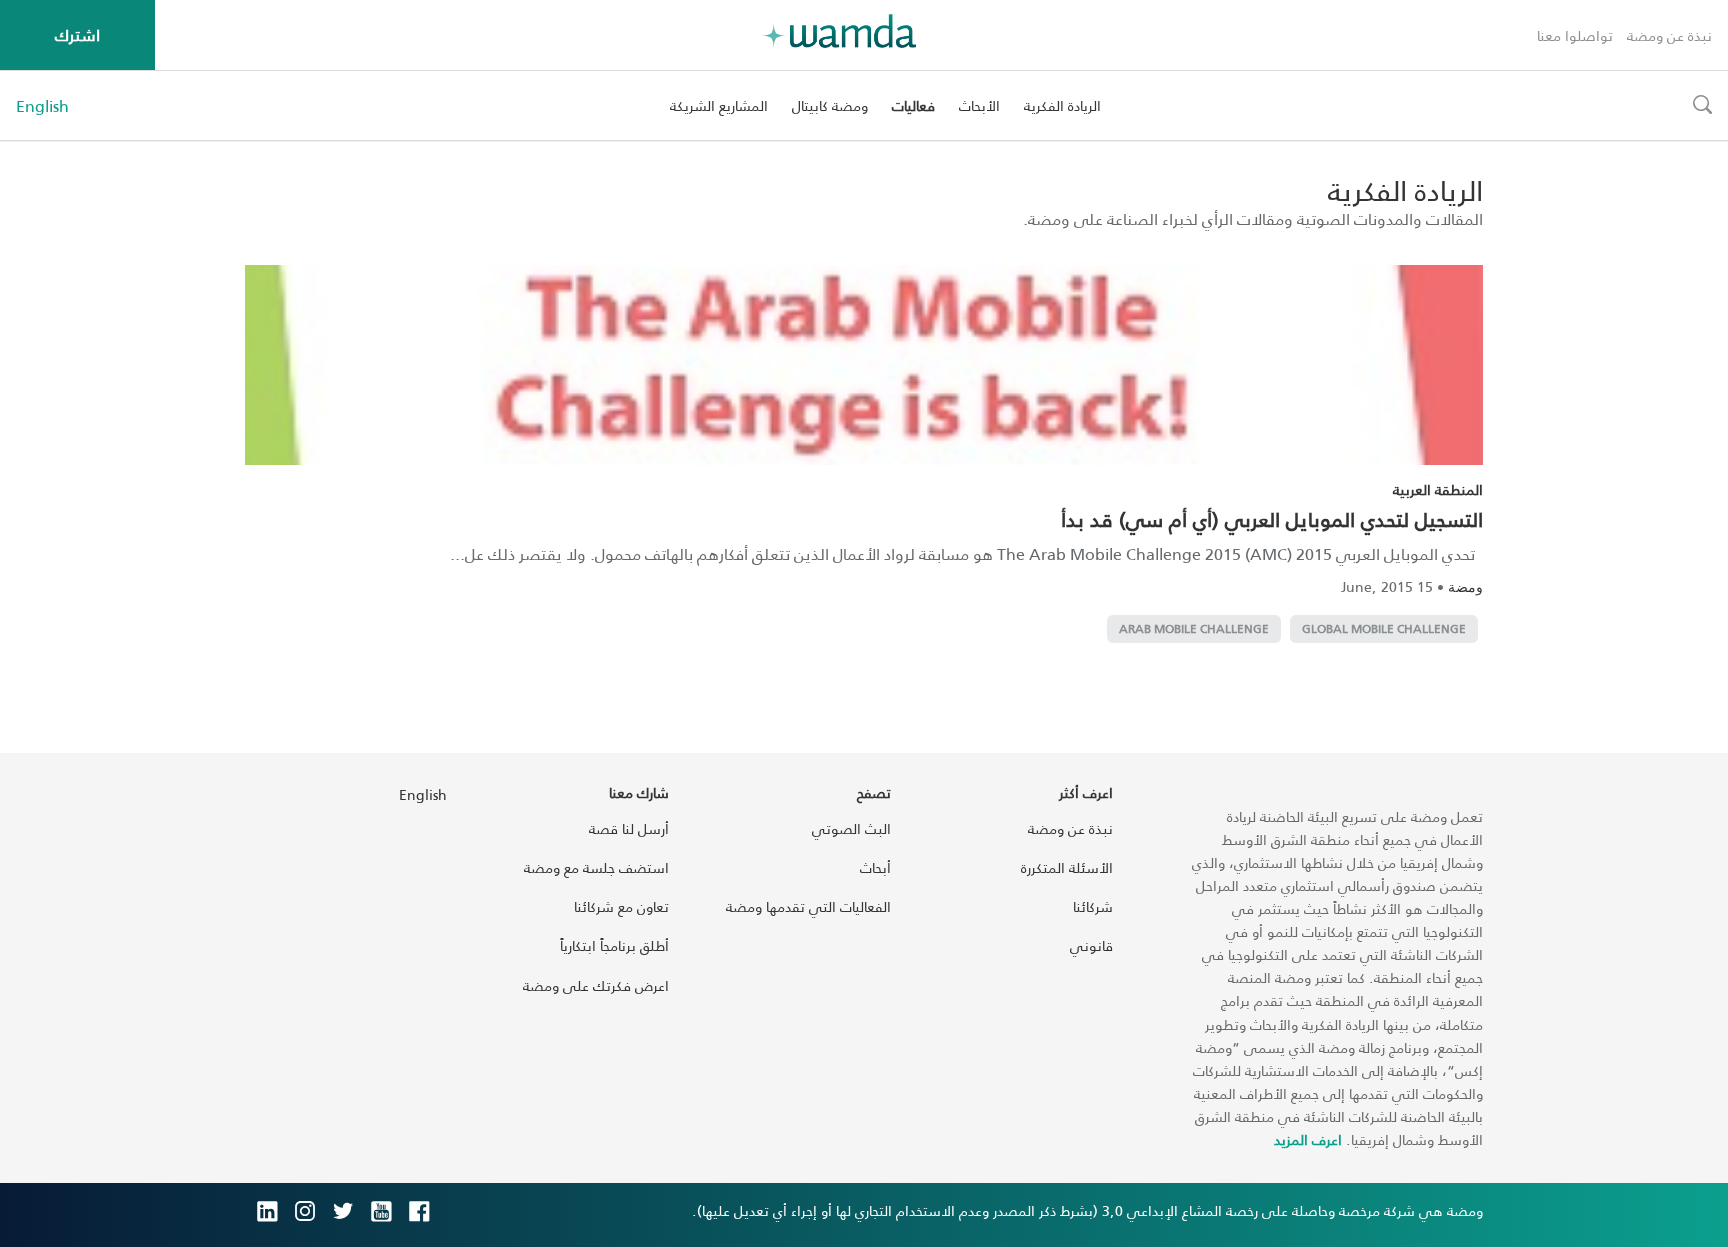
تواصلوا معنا (1575, 35)
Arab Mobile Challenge (1194, 628)
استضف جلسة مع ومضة (596, 867)
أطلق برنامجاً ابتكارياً (614, 945)
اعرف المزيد (1308, 1139)
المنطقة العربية (1438, 489)
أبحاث (875, 867)
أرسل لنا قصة (629, 828)
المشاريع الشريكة (719, 105)
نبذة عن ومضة (1669, 35)
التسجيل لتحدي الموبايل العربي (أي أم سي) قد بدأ (1272, 519)
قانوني (1091, 945)
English (42, 106)
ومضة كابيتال (830, 105)
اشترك (77, 34)
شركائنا (1093, 906)
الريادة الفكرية (1062, 105)
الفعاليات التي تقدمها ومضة (808, 906)
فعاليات (913, 105)
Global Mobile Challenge (1384, 628)
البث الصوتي (851, 828)
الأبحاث (979, 105)
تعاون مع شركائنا (621, 906)
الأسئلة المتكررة (1067, 867)
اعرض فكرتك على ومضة (596, 985)
